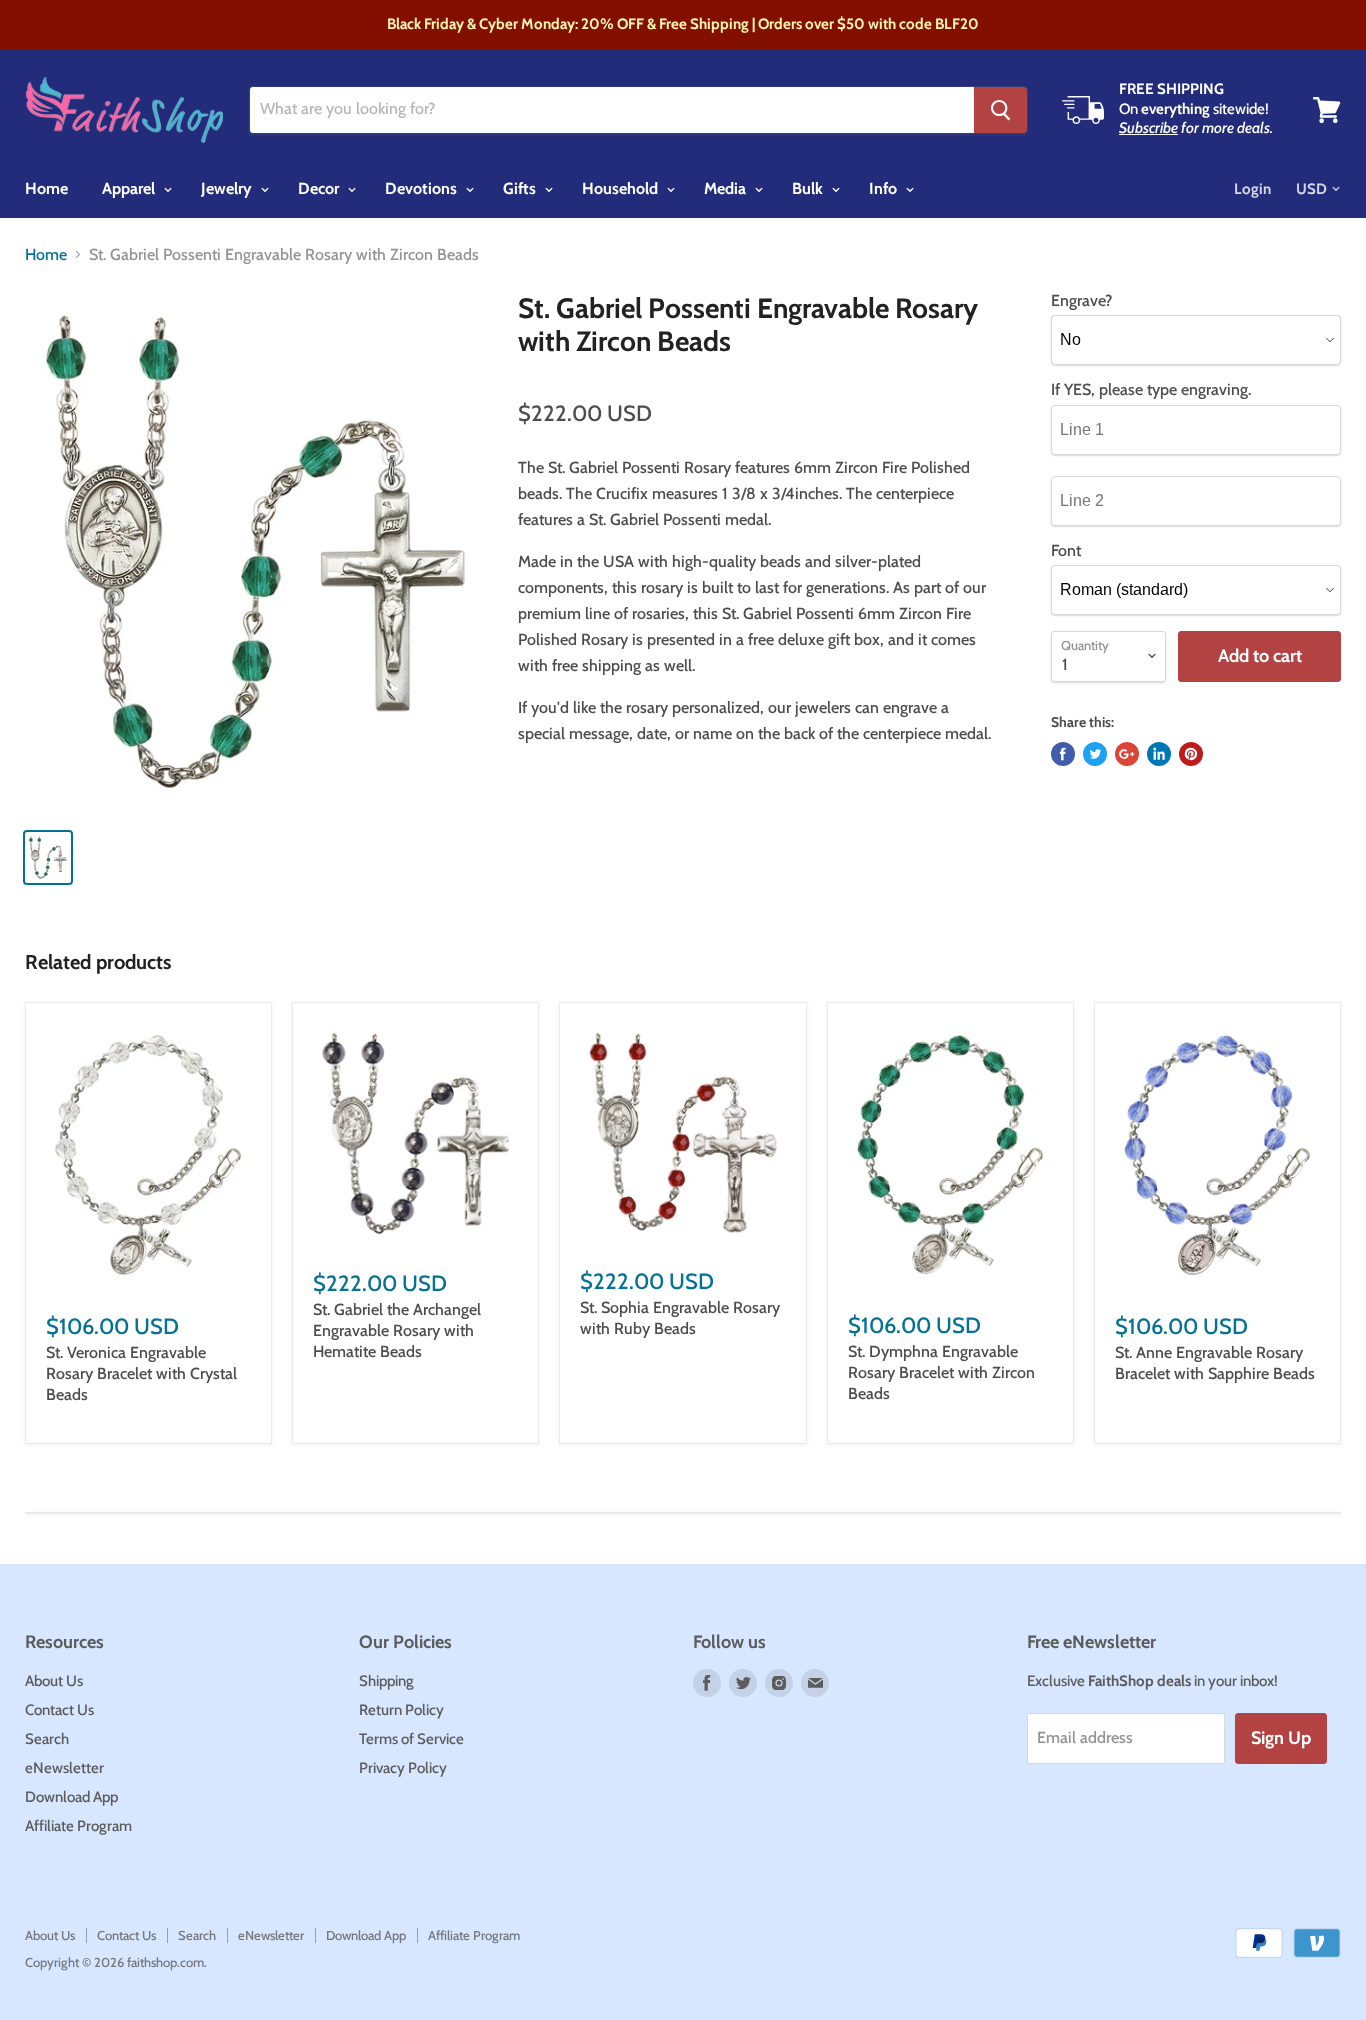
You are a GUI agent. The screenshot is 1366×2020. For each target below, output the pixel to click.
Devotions (423, 188)
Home (46, 188)
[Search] (1000, 110)
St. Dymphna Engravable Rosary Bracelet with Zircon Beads (941, 1372)
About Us (54, 1681)
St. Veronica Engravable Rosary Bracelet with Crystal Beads (141, 1373)
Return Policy (401, 1710)
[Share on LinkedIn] (1159, 754)
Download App (71, 1797)
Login (1252, 189)
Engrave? (1081, 301)
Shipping (386, 1681)
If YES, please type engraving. (1151, 390)
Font (1066, 551)
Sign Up (1281, 1738)
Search (47, 1739)
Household (622, 188)
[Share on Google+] (1127, 754)
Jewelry (228, 188)
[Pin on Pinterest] (1191, 754)
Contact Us (59, 1710)
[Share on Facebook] (1063, 754)
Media (727, 188)
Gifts (521, 188)
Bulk (809, 188)
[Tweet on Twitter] (1095, 754)
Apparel (130, 188)
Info (885, 188)
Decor (320, 188)
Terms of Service (411, 1739)
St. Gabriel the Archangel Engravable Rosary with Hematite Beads (397, 1330)
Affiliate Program (78, 1826)
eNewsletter (64, 1768)
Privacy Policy (403, 1768)
